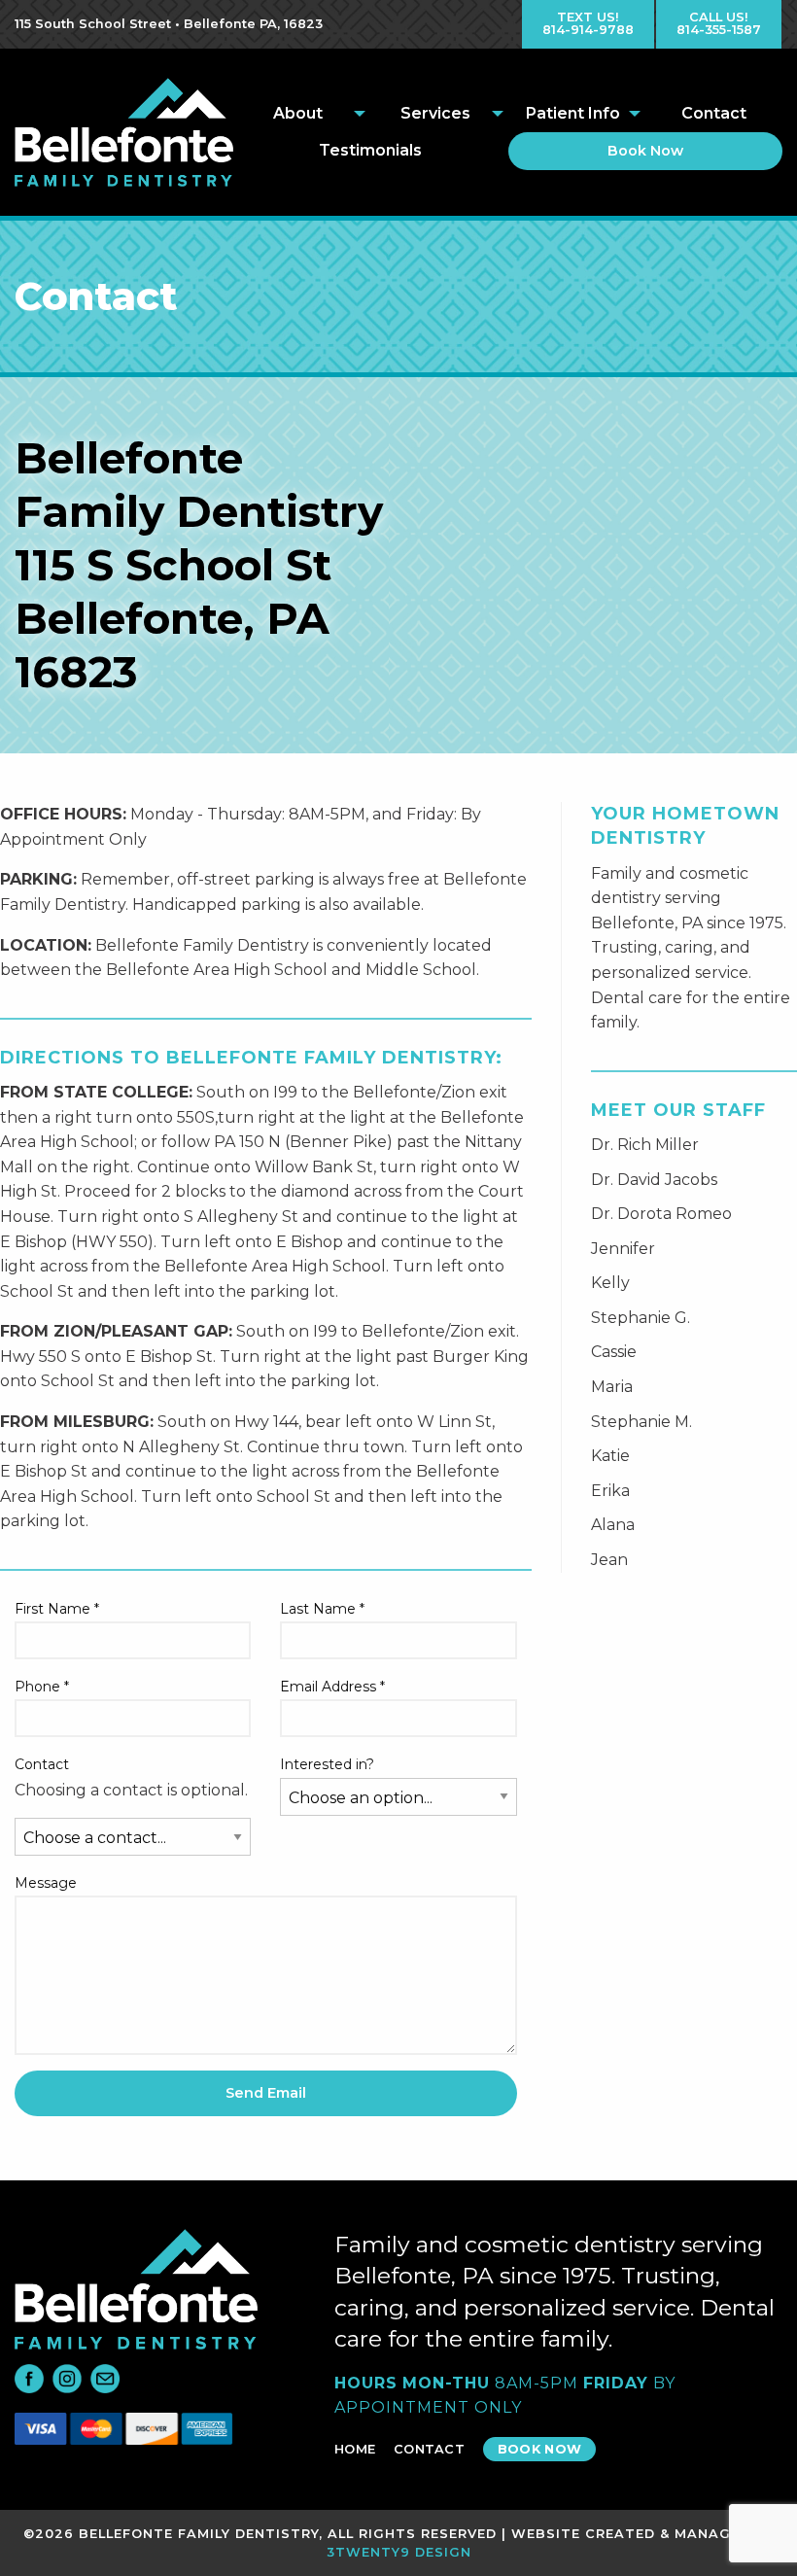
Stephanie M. (641, 1422)
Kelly (610, 1283)
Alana (613, 1525)
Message (46, 1883)
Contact (714, 113)
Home (355, 2449)
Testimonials (370, 150)
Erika (610, 1491)
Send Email (266, 2093)
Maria (612, 1387)
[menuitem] (302, 114)
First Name (57, 1609)
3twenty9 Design (399, 2552)
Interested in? (327, 1764)
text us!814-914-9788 (588, 23)
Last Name (322, 1609)
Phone (42, 1687)
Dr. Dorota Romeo (661, 1214)
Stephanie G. (641, 1318)
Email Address (332, 1687)
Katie (610, 1456)
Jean (609, 1560)
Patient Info (573, 113)
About (298, 113)
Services (435, 113)
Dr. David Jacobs (654, 1180)
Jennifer (623, 1249)
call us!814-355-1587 (719, 23)
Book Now (645, 151)
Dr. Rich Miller (645, 1145)
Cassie (614, 1352)
